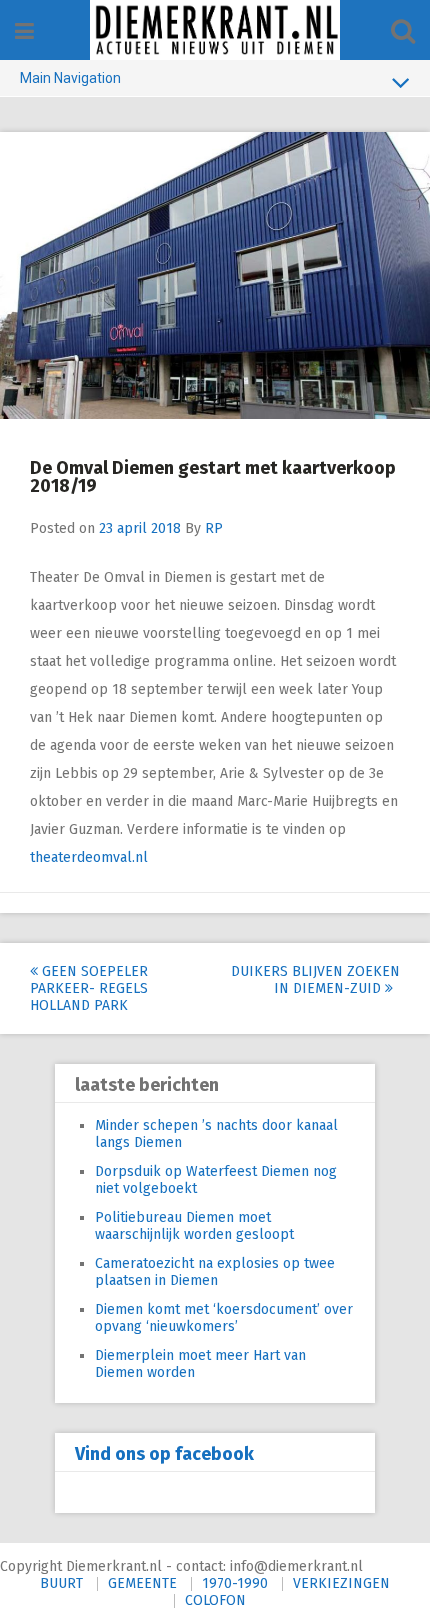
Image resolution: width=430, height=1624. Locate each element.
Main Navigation (70, 78)
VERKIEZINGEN (341, 1583)
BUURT (61, 1583)
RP (214, 528)
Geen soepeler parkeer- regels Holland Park (89, 988)
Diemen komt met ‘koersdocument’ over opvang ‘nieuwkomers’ (224, 1318)
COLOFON (215, 1600)
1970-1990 (235, 1583)
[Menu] (24, 31)
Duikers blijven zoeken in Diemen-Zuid (315, 980)
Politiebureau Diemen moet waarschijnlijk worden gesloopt (194, 1226)
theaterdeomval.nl (89, 857)
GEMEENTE (142, 1583)
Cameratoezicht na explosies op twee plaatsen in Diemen (215, 1272)
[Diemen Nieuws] (215, 30)
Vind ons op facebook (164, 1454)
